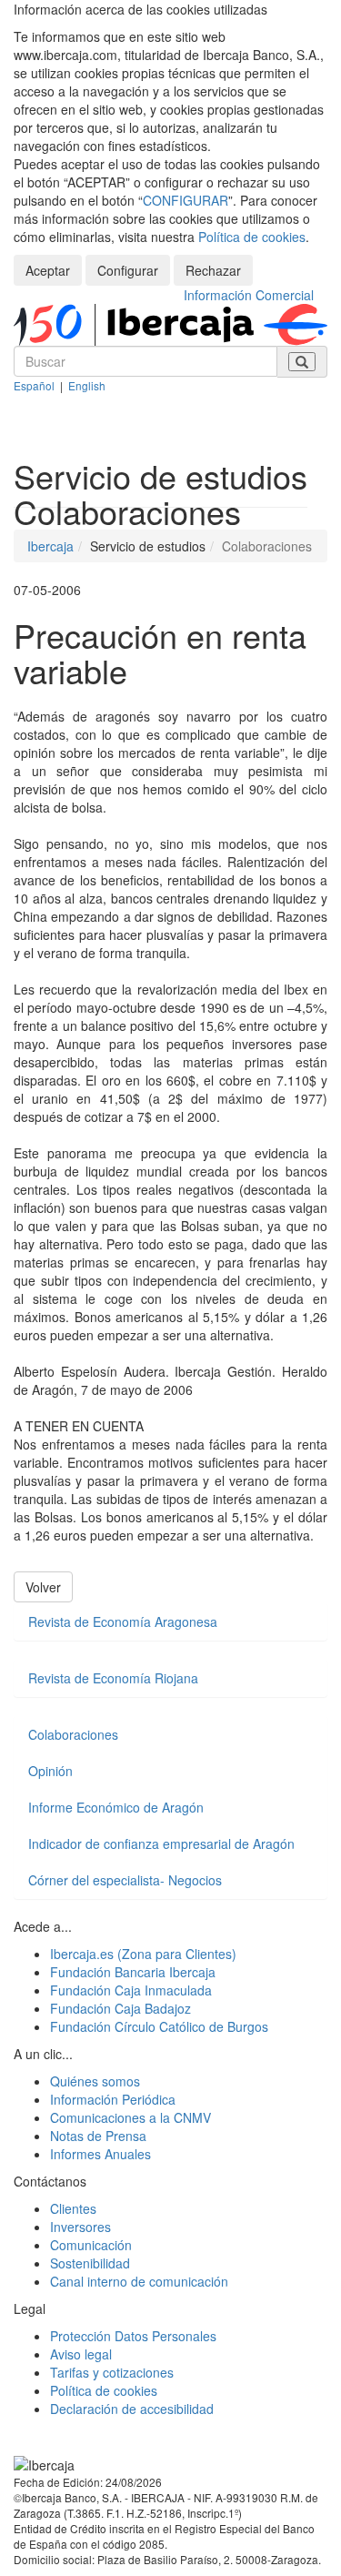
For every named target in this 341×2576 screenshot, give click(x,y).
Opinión (50, 1771)
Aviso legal (81, 2354)
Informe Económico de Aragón (116, 1807)
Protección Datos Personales (133, 2336)
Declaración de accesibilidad (132, 2409)
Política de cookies (252, 237)
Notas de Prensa (98, 2136)
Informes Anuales (100, 2154)
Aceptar (48, 270)
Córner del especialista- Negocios (125, 1880)
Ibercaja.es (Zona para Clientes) (143, 1954)
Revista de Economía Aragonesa (123, 1621)
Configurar (128, 270)
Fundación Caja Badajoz (120, 2008)
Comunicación (91, 2245)
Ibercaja (50, 546)
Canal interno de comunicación (139, 2281)
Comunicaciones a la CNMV (130, 2117)
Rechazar (213, 270)
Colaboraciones (73, 1734)
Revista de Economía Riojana (113, 1678)
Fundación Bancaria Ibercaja (133, 1972)
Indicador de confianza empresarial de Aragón (161, 1844)
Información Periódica (113, 2099)
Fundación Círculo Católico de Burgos (159, 2026)
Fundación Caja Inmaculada (131, 1990)
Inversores (80, 2227)
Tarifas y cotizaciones (112, 2372)
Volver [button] (43, 1587)
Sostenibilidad (90, 2263)
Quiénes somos (95, 2081)
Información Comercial (249, 295)
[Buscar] (302, 362)
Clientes (73, 2208)
